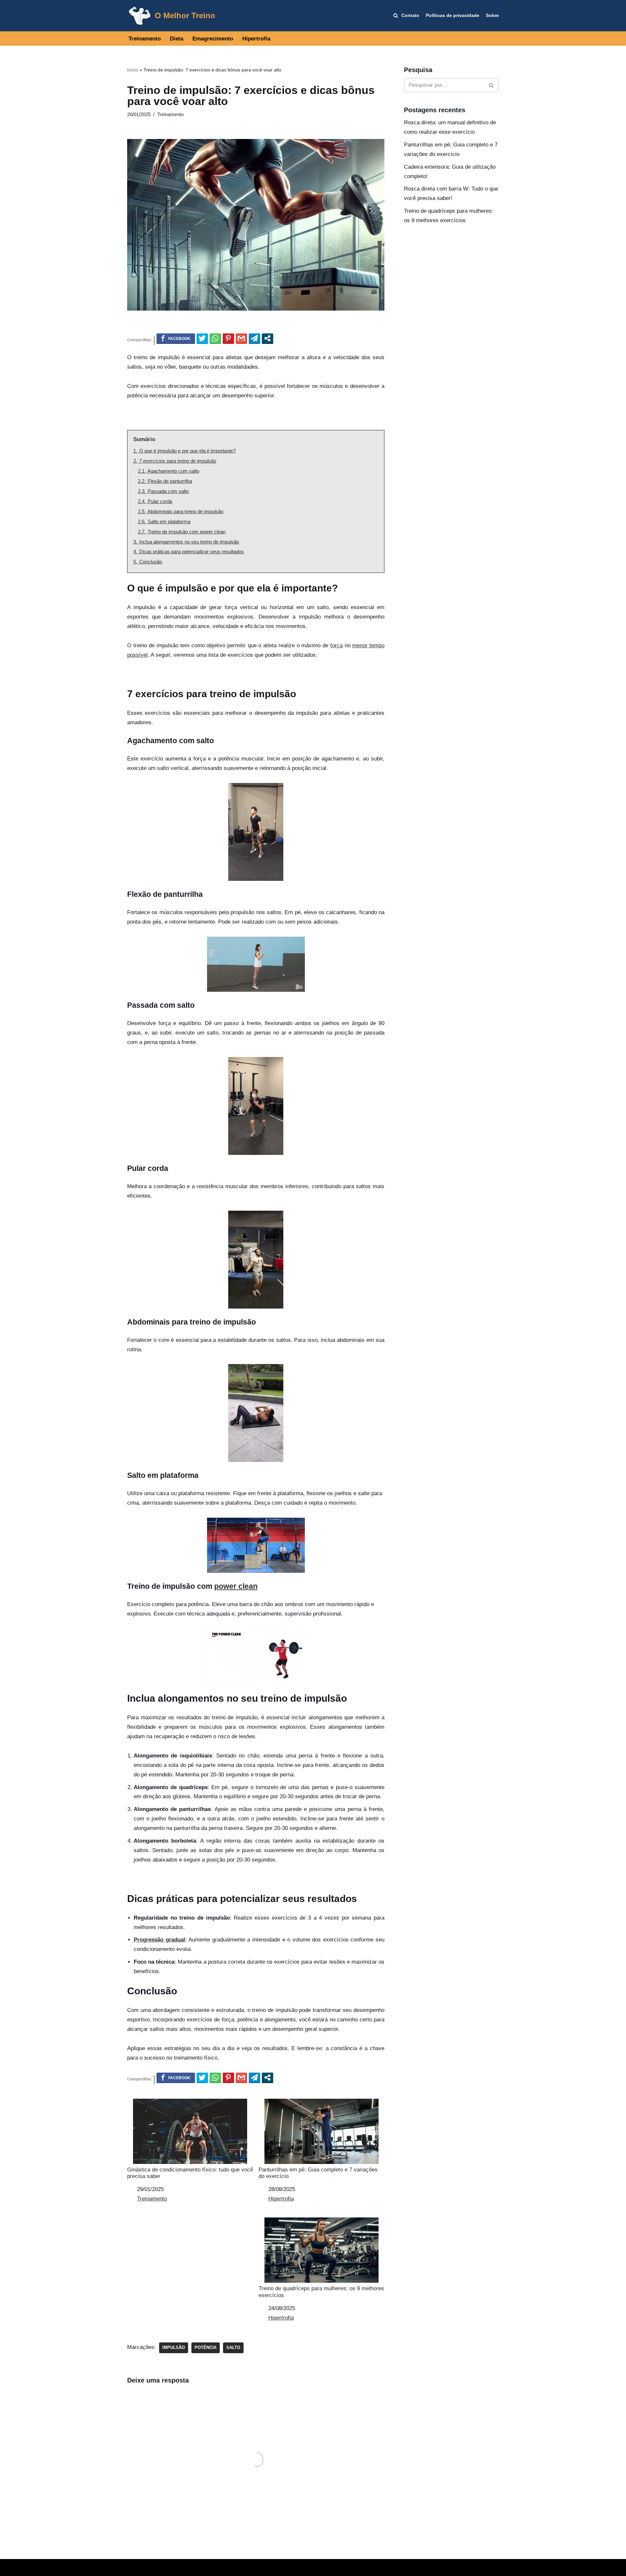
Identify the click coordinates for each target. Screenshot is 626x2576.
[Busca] (492, 85)
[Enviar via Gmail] (241, 338)
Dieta (177, 39)
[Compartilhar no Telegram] (254, 338)
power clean (236, 1586)
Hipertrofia (256, 39)
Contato (410, 15)
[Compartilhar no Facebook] (176, 338)
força (336, 645)
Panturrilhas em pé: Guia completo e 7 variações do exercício (318, 2173)
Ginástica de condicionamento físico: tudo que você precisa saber (190, 2173)
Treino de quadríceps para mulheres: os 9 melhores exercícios (321, 2292)
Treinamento (145, 39)
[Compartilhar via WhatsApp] (215, 338)
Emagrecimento (213, 39)
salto (233, 2347)
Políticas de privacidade (453, 15)
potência (206, 2347)
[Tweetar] (202, 338)
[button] (396, 15)
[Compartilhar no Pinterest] (228, 338)
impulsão (174, 2347)
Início (133, 70)
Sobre (492, 15)
